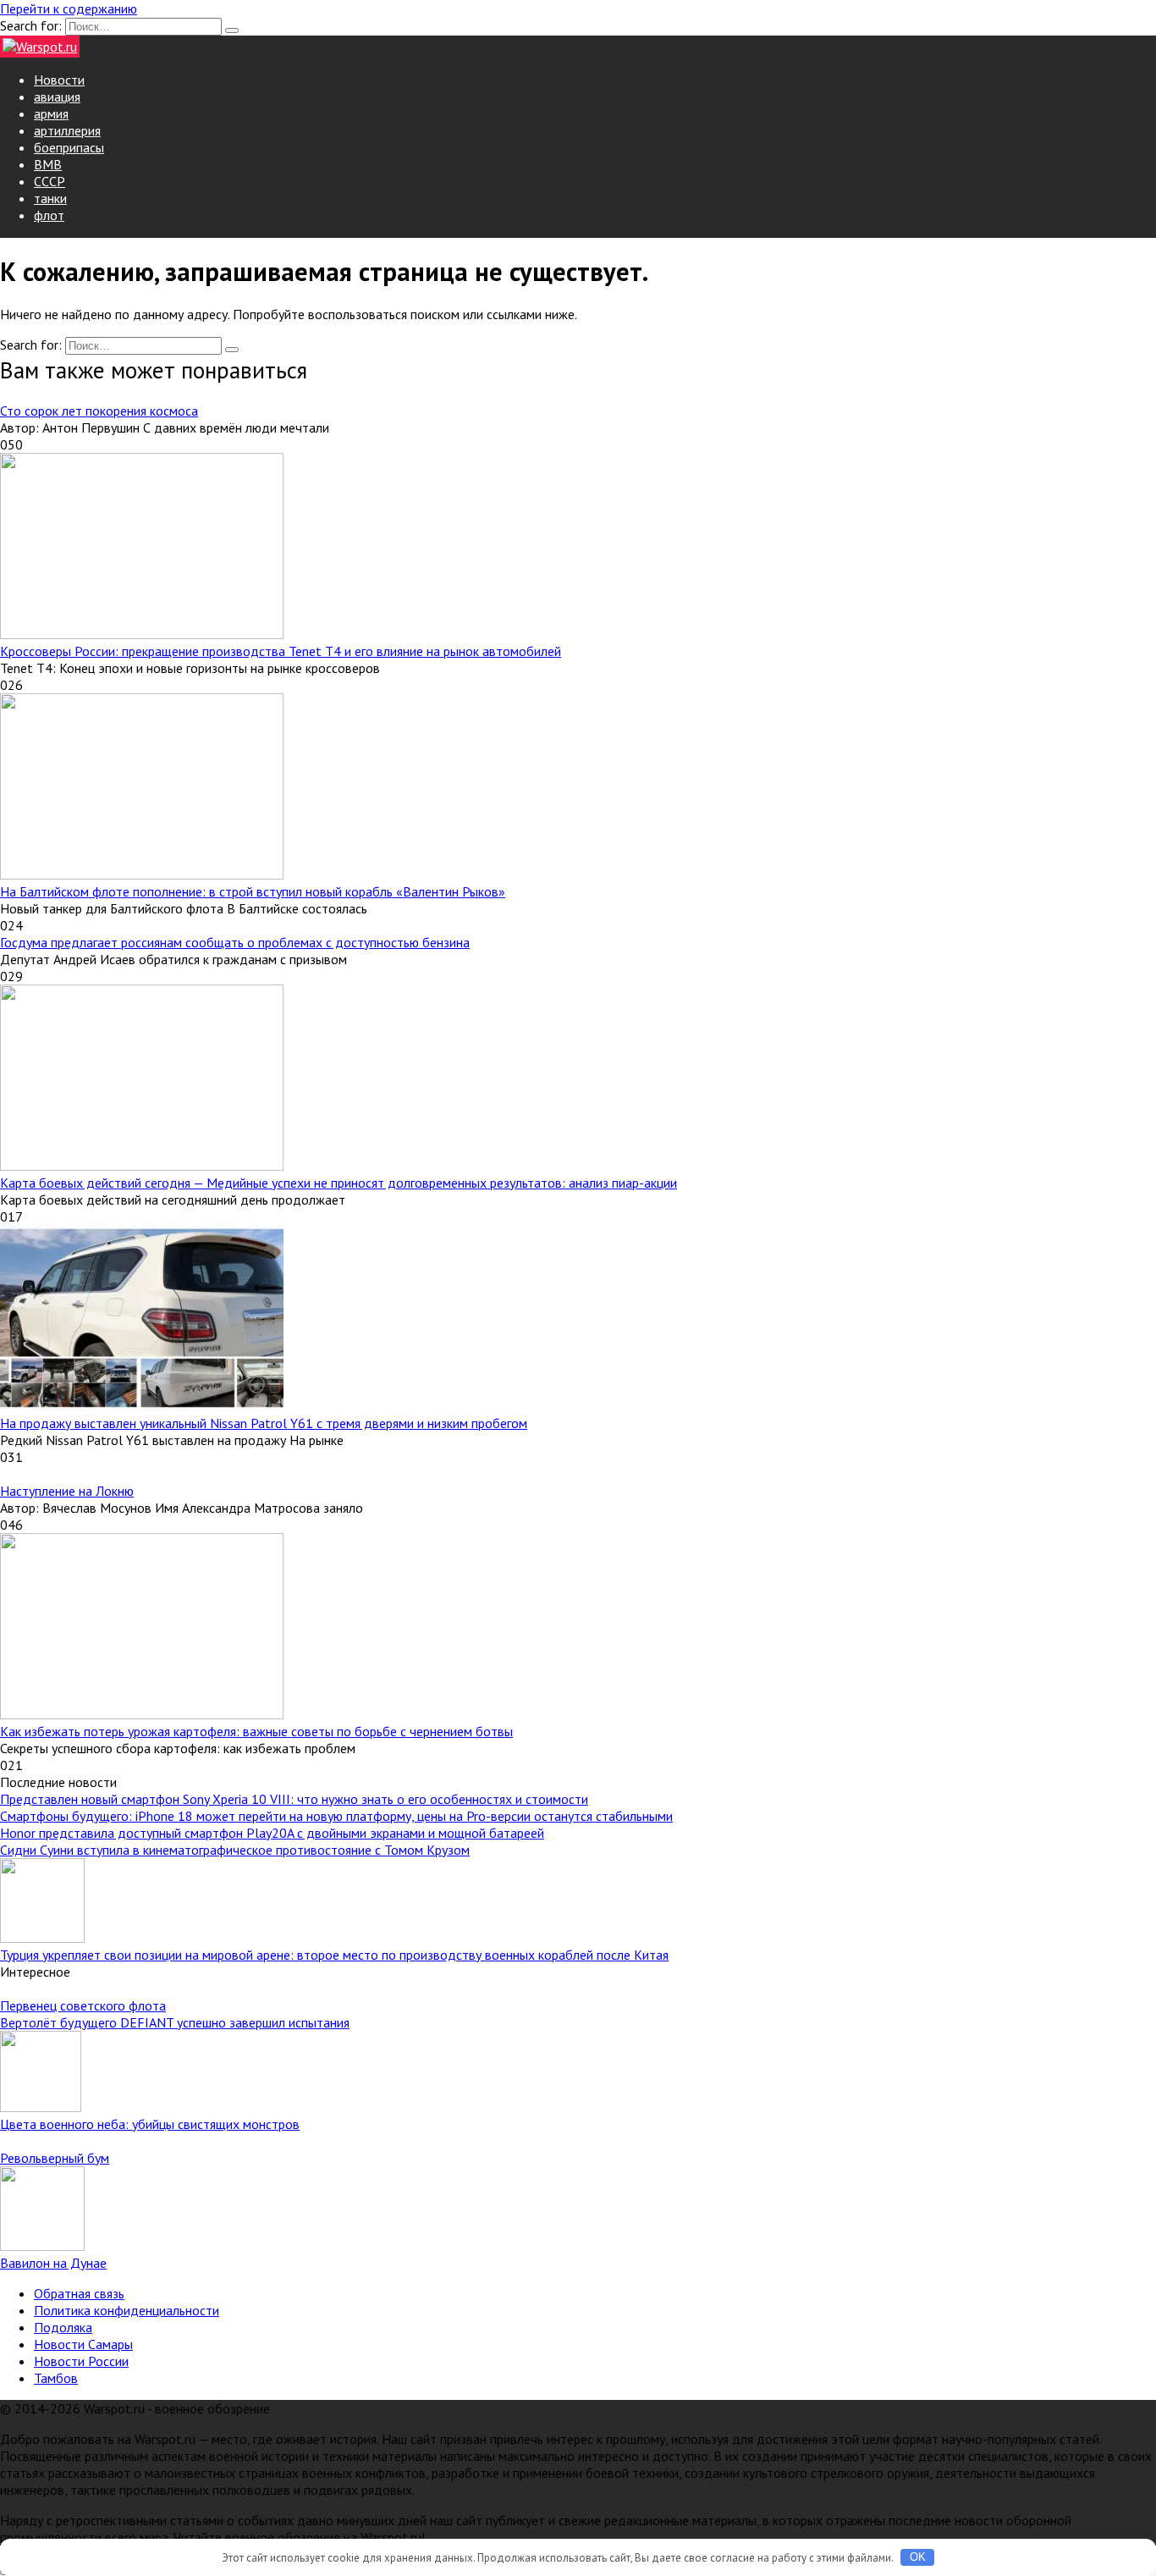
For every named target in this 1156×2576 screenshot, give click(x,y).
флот (49, 215)
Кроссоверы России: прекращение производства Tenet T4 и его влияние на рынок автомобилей (281, 651)
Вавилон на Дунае (53, 2263)
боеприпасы (69, 147)
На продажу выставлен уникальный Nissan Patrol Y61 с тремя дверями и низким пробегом (264, 1423)
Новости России (81, 2361)
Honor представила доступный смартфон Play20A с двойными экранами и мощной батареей (272, 1833)
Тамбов (56, 2378)
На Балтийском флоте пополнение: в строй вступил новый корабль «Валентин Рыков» (253, 891)
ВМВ (48, 164)
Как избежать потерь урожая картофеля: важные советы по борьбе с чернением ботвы (256, 1731)
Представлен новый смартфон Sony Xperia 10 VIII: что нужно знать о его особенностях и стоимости (294, 1799)
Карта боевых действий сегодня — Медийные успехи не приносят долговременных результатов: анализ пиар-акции (339, 1183)
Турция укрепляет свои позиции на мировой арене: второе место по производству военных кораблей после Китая (334, 1955)
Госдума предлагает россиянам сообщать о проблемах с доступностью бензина (235, 942)
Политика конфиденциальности (127, 2310)
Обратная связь (79, 2293)
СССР (50, 181)
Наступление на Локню (67, 1491)
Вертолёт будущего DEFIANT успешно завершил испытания (175, 2022)
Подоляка (63, 2327)
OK (918, 2557)
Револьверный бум (55, 2158)
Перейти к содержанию (69, 8)
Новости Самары (83, 2344)
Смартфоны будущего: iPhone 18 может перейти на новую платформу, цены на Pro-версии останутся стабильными (336, 1816)
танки (50, 198)
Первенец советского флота (83, 2005)
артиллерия (67, 130)
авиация (57, 97)
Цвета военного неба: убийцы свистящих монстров (150, 2124)
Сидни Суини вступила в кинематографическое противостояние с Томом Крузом (235, 1850)
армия (51, 113)
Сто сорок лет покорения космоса (99, 411)
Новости (59, 80)
